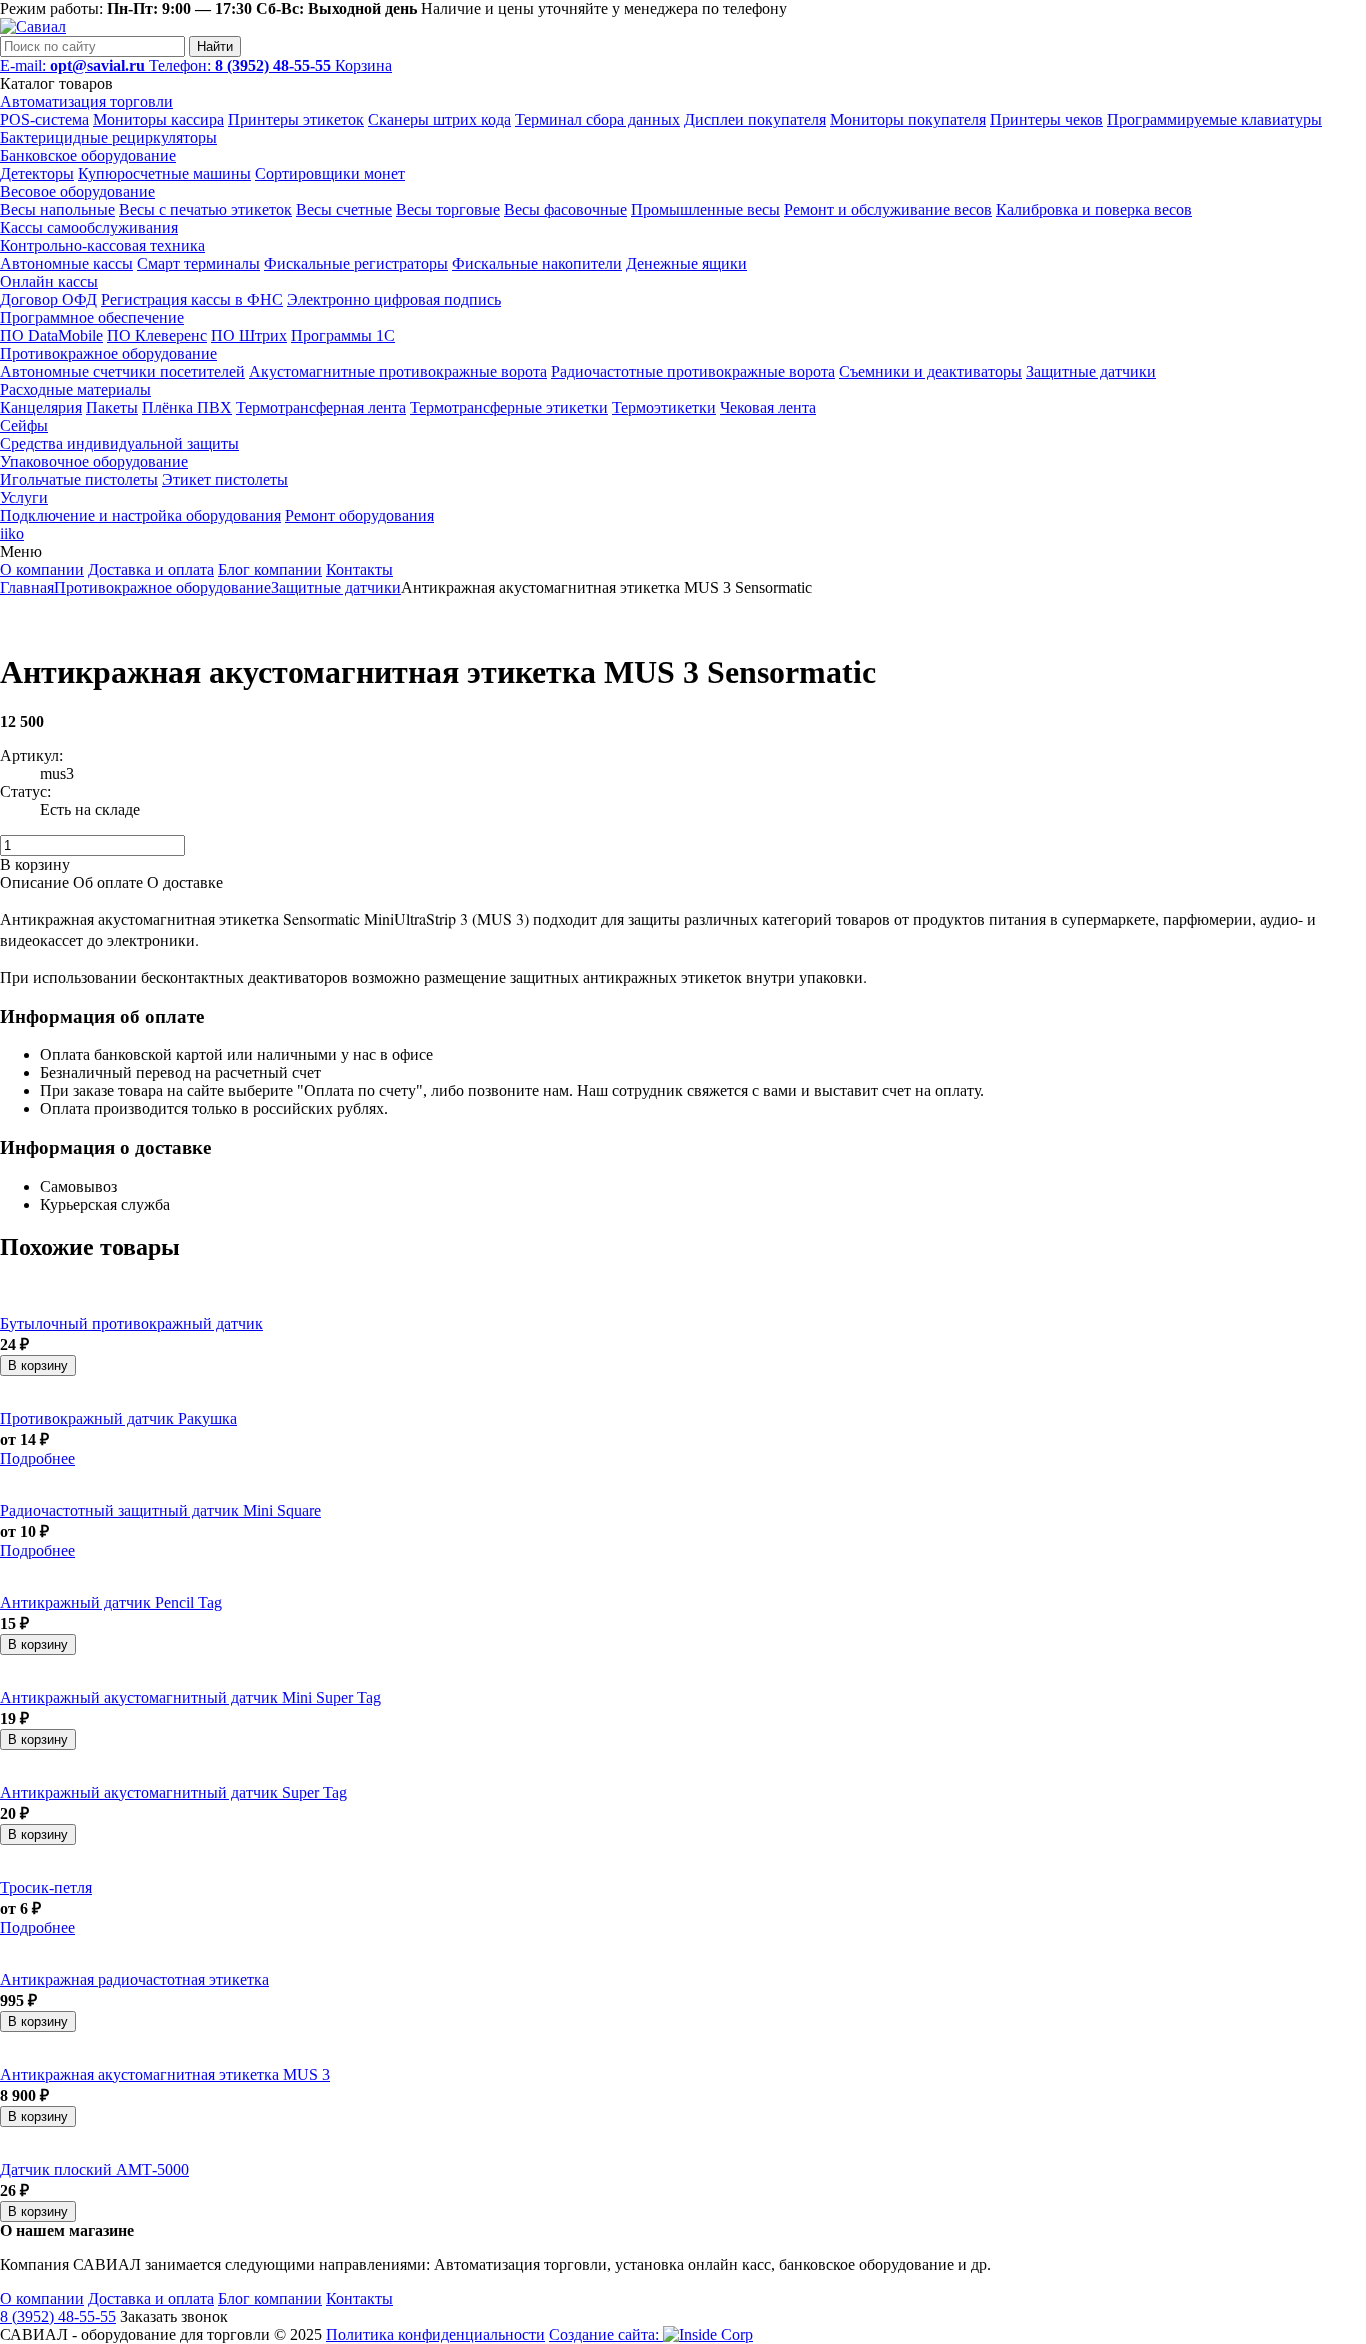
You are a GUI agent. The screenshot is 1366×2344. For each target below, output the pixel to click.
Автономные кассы (66, 263)
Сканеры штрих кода (439, 119)
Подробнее (37, 1458)
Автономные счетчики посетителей (122, 371)
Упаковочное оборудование (94, 461)
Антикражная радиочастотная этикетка (134, 1979)
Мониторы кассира (158, 119)
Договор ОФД (48, 299)
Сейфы (24, 425)
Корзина (363, 65)
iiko (12, 533)
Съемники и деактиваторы (930, 371)
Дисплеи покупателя (755, 119)
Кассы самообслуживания (89, 227)
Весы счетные (344, 209)
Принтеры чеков (1046, 119)
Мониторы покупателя (908, 119)
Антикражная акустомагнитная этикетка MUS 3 (165, 2074)
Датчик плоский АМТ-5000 (94, 2169)
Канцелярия (41, 407)
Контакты (359, 569)
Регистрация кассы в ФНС (192, 299)
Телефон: (240, 65)
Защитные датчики (1091, 371)
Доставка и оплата (151, 569)
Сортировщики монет (330, 173)
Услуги (24, 497)
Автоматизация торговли (86, 101)
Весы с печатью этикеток (205, 209)
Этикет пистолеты (225, 479)
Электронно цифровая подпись (394, 299)
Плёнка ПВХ (187, 407)
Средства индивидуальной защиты (119, 443)
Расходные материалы (75, 389)
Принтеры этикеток (296, 119)
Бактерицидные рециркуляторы (108, 137)
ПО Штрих (249, 335)
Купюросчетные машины (164, 173)
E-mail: (72, 65)
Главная (27, 587)
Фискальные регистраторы (356, 263)
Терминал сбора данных (597, 119)
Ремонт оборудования (359, 515)
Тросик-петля (46, 1887)
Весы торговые (448, 209)
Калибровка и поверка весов (1094, 209)
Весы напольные (57, 209)
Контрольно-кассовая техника (102, 245)
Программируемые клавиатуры (1214, 119)
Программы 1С (343, 335)
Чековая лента (768, 407)
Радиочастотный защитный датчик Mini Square (160, 1510)
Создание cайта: (606, 2334)
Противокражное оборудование (108, 353)
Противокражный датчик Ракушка (118, 1418)
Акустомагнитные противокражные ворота (398, 371)
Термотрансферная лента (321, 407)
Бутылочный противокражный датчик (131, 1323)
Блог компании (270, 569)
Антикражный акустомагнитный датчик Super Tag (173, 1792)
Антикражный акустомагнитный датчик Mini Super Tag (190, 1697)
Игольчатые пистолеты (79, 479)
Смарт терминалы (198, 263)
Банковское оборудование (88, 155)
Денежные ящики (686, 263)
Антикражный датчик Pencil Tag (111, 1602)
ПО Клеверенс (157, 335)
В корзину (38, 1365)
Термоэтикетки (664, 407)
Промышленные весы (705, 209)
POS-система (44, 119)
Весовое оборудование (77, 191)
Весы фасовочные (565, 209)
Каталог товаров (56, 83)
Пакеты (112, 407)
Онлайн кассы (49, 281)
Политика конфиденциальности (435, 2334)
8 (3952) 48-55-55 (58, 2316)
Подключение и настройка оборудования (140, 515)
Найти (215, 46)
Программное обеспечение (92, 317)
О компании (42, 569)
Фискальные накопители (537, 263)
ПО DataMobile (51, 335)
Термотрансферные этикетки (509, 407)
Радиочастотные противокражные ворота (693, 371)
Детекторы (37, 173)
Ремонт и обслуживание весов (888, 209)
